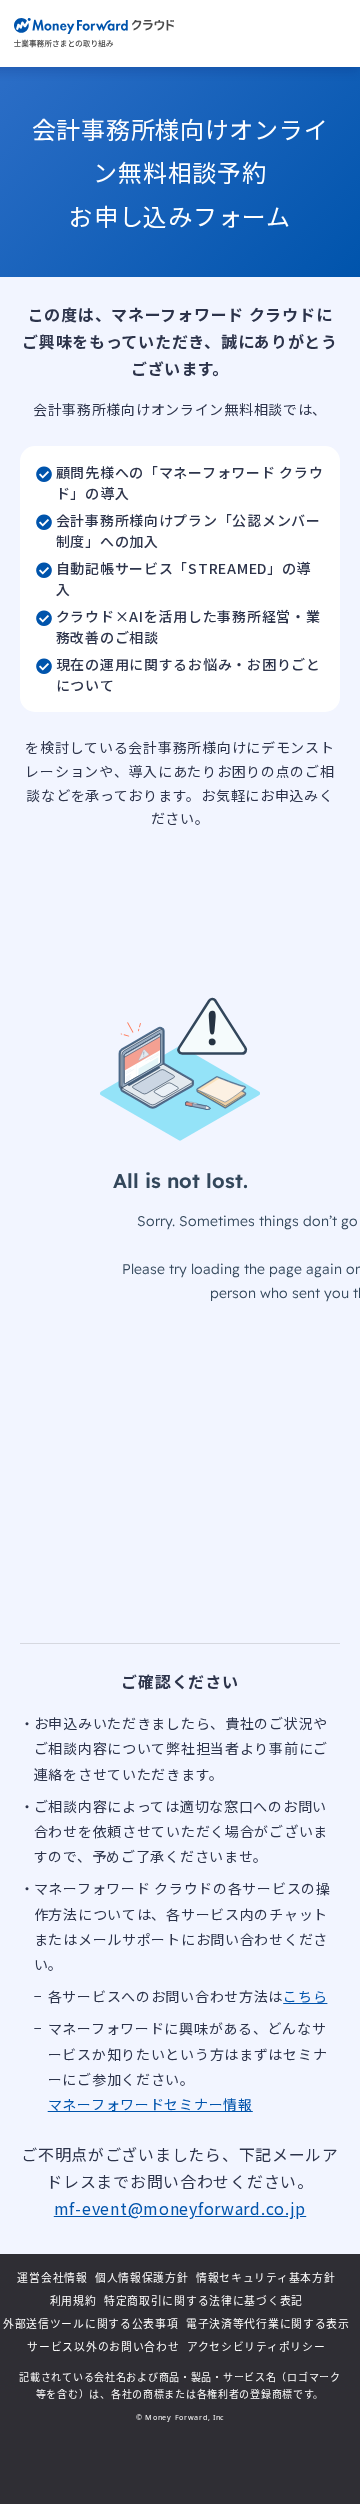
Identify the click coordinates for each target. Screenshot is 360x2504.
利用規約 (73, 2300)
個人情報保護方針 (142, 2277)
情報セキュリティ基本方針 (266, 2277)
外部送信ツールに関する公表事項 (91, 2323)
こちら (305, 1996)
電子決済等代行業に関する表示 (268, 2323)
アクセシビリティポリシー (256, 2346)
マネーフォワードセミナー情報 (150, 2104)
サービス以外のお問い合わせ (103, 2346)
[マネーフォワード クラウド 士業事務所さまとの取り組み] (94, 33)
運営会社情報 (52, 2277)
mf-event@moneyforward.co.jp (180, 2208)
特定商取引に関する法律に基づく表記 (203, 2300)
